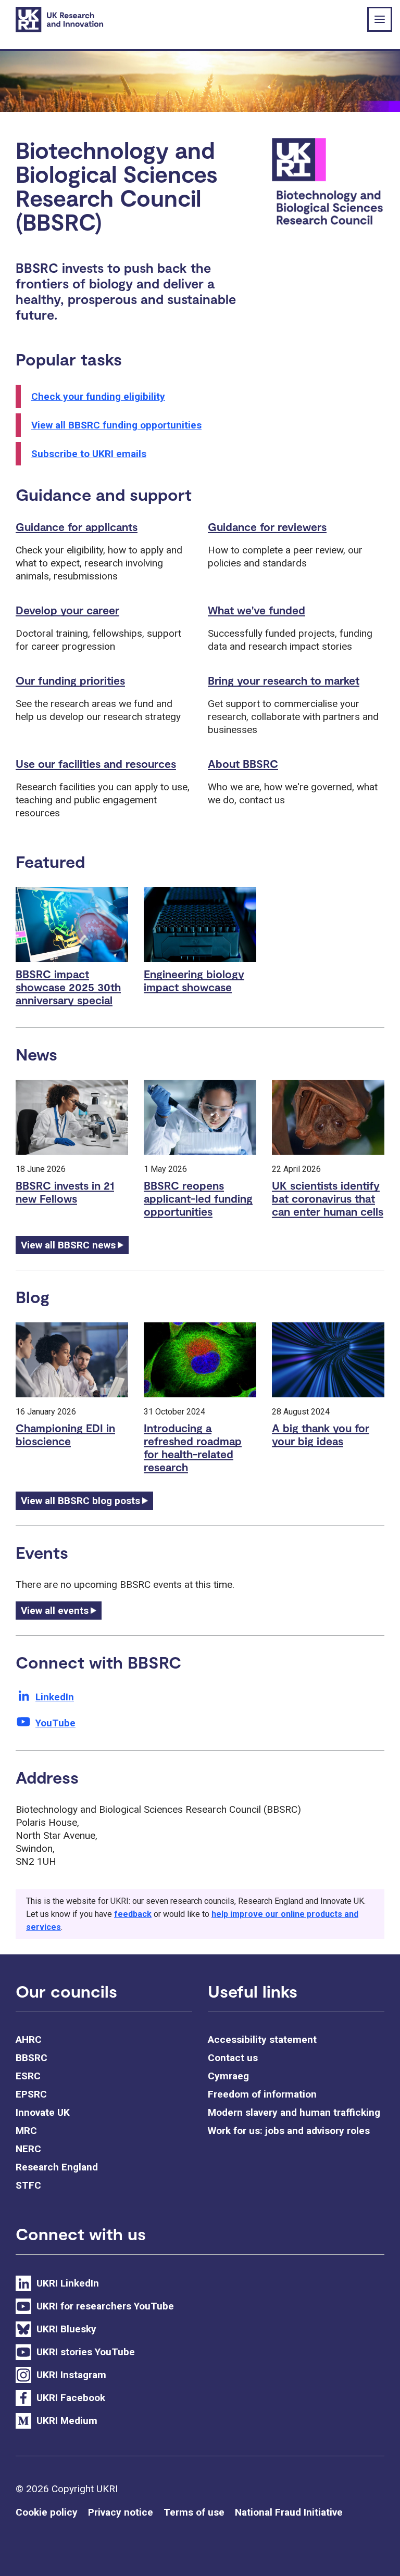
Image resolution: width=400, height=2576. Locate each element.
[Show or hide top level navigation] (380, 19)
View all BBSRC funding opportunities (116, 425)
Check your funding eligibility (98, 396)
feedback (133, 1914)
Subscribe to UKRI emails (89, 454)
